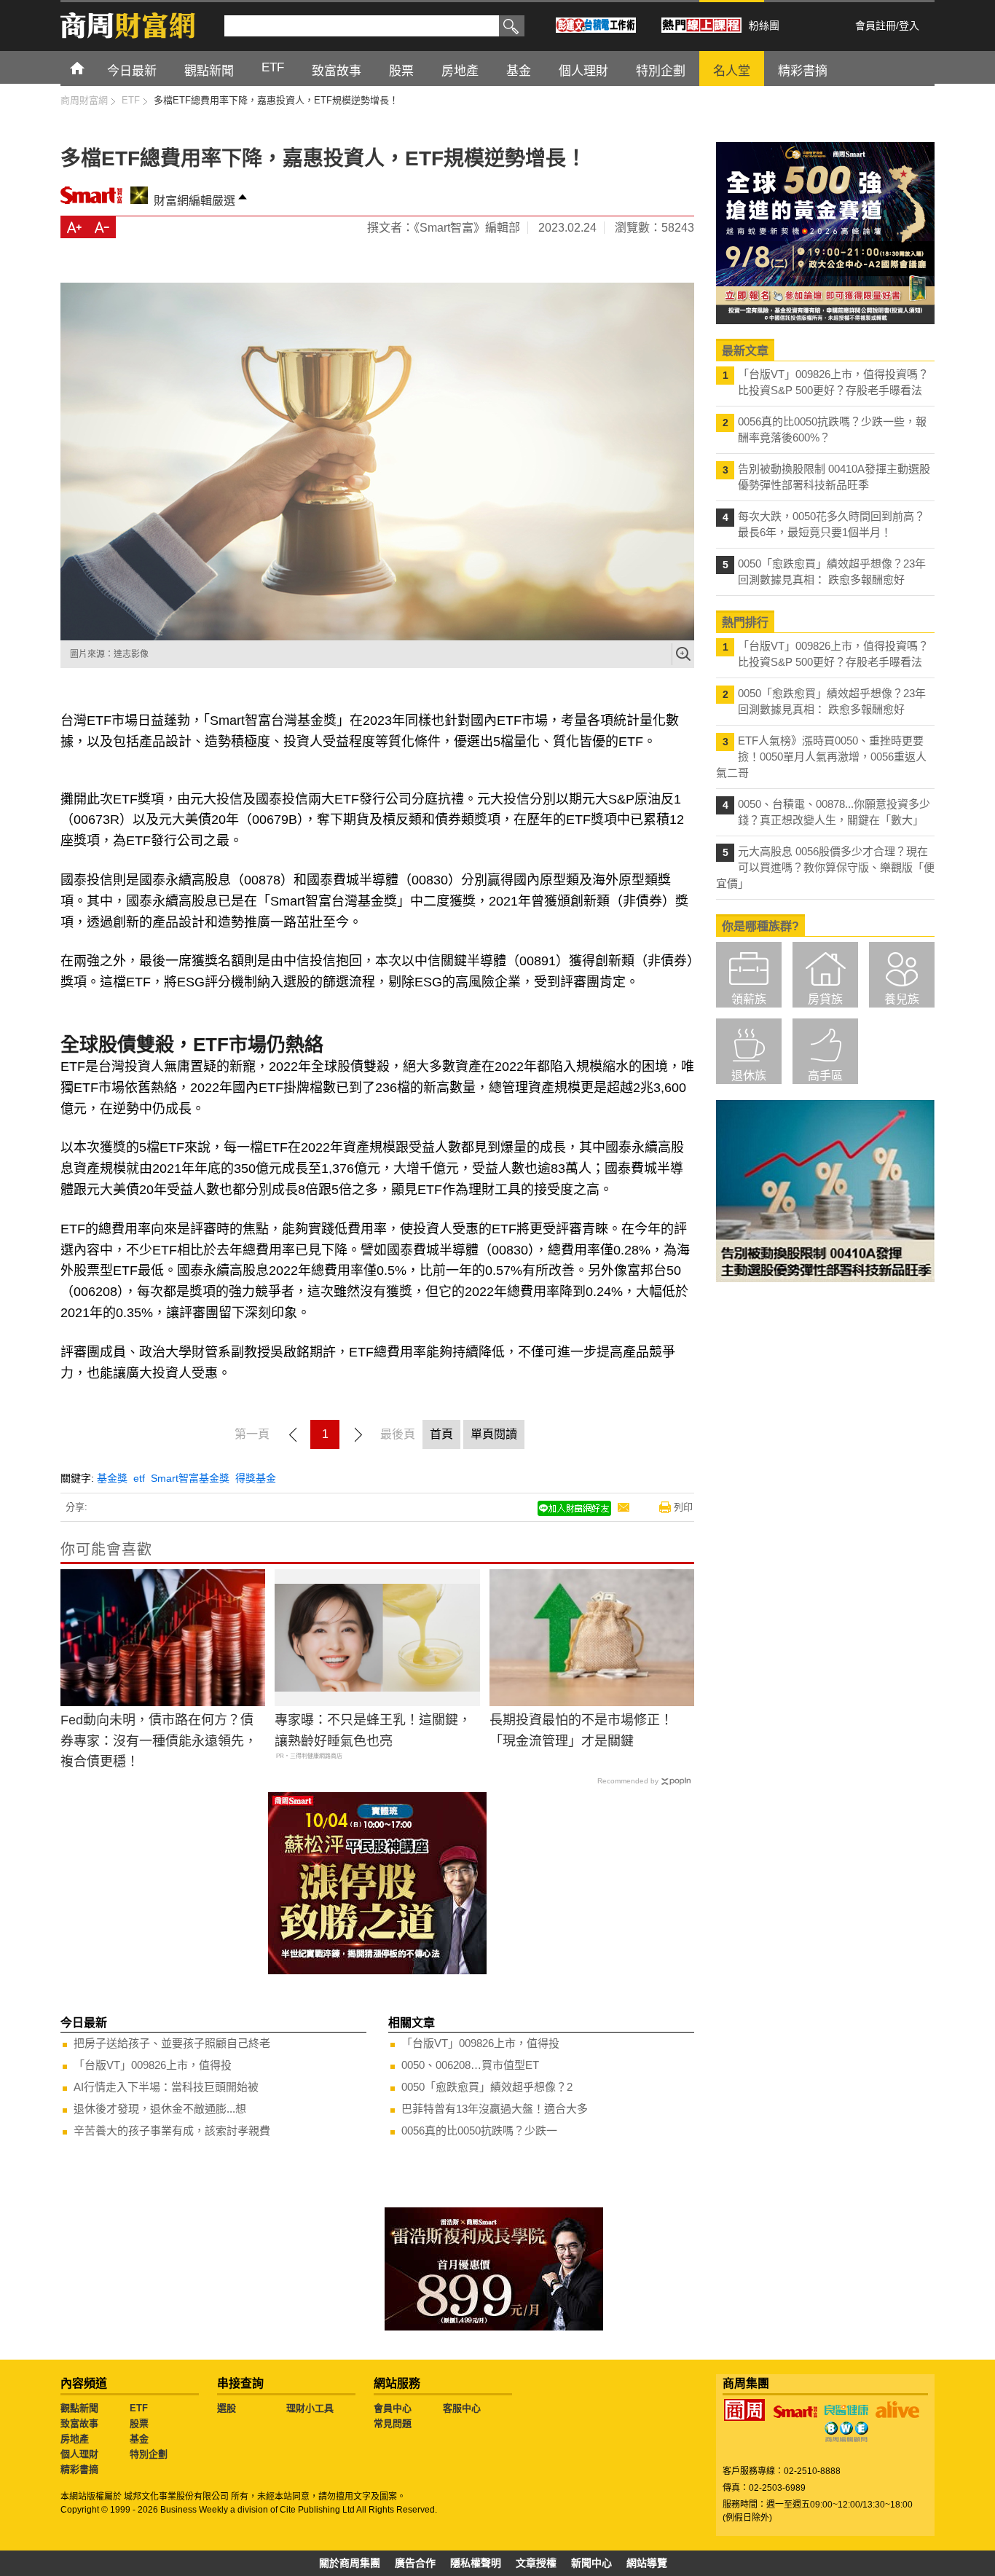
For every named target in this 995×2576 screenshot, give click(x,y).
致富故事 (79, 2423)
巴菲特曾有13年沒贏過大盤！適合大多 (495, 2109)
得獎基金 (256, 1478)
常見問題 (393, 2423)
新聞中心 (591, 2563)
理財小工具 (310, 2408)
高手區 (825, 1076)
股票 (139, 2423)
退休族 (749, 1076)
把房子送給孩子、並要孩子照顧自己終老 (172, 2043)
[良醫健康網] (846, 2410)
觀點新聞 (79, 2408)
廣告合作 (415, 2563)
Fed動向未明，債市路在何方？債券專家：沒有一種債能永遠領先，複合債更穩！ (159, 1741)
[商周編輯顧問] (846, 2432)
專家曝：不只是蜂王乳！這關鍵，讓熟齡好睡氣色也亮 (373, 1731)
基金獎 (112, 1478)
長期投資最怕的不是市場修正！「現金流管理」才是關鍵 (581, 1731)
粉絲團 (764, 25)
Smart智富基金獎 (190, 1478)
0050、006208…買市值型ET (470, 2065)
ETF (139, 2408)
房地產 (75, 2439)
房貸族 (825, 999)
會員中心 (393, 2408)
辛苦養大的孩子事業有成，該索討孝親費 (172, 2131)
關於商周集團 (350, 2563)
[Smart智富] (795, 2412)
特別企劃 (149, 2454)
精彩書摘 (79, 2469)
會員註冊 (876, 25)
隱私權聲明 (476, 2563)
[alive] (897, 2410)
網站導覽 (647, 2563)
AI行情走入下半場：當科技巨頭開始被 (166, 2087)
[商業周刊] (744, 2410)
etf (139, 1478)
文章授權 (536, 2563)
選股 (227, 2408)
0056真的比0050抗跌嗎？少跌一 (479, 2131)
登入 (909, 25)
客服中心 (462, 2408)
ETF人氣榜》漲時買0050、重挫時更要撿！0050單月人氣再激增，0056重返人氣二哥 (821, 757)
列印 (683, 1507)
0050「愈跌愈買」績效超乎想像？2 (487, 2087)
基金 (139, 2439)
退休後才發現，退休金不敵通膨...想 (160, 2109)
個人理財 (79, 2454)
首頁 (91, 67)
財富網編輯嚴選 (194, 201)
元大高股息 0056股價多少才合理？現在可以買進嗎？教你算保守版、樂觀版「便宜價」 (825, 867)
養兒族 (902, 999)
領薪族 (749, 999)
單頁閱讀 (494, 1434)
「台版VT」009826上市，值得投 (153, 2065)
